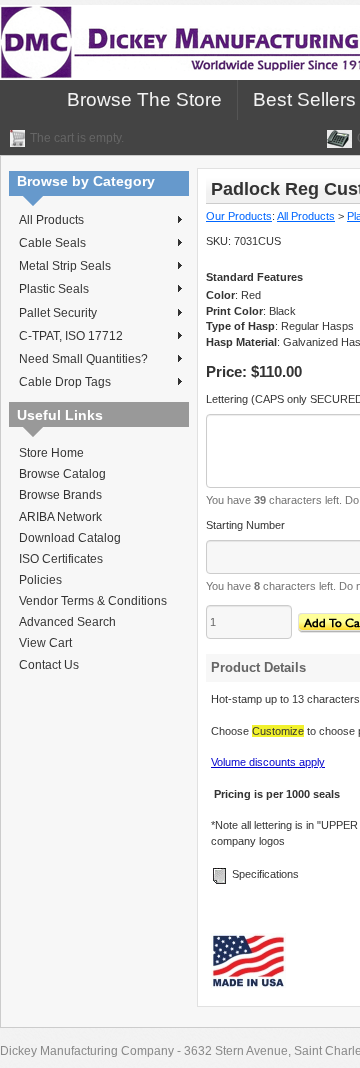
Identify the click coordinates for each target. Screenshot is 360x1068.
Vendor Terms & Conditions (93, 601)
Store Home (51, 453)
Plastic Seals (54, 289)
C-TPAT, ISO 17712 (71, 336)
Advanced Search (67, 622)
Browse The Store (144, 99)
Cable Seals (52, 243)
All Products (51, 220)
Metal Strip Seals (65, 266)
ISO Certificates (61, 559)
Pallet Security (58, 313)
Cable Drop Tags (65, 382)
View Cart (45, 643)
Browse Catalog (62, 474)
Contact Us (49, 665)
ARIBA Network (60, 517)
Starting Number (245, 525)
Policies (40, 580)
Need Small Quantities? (83, 359)
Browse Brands (60, 495)
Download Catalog (70, 538)
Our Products (239, 216)
